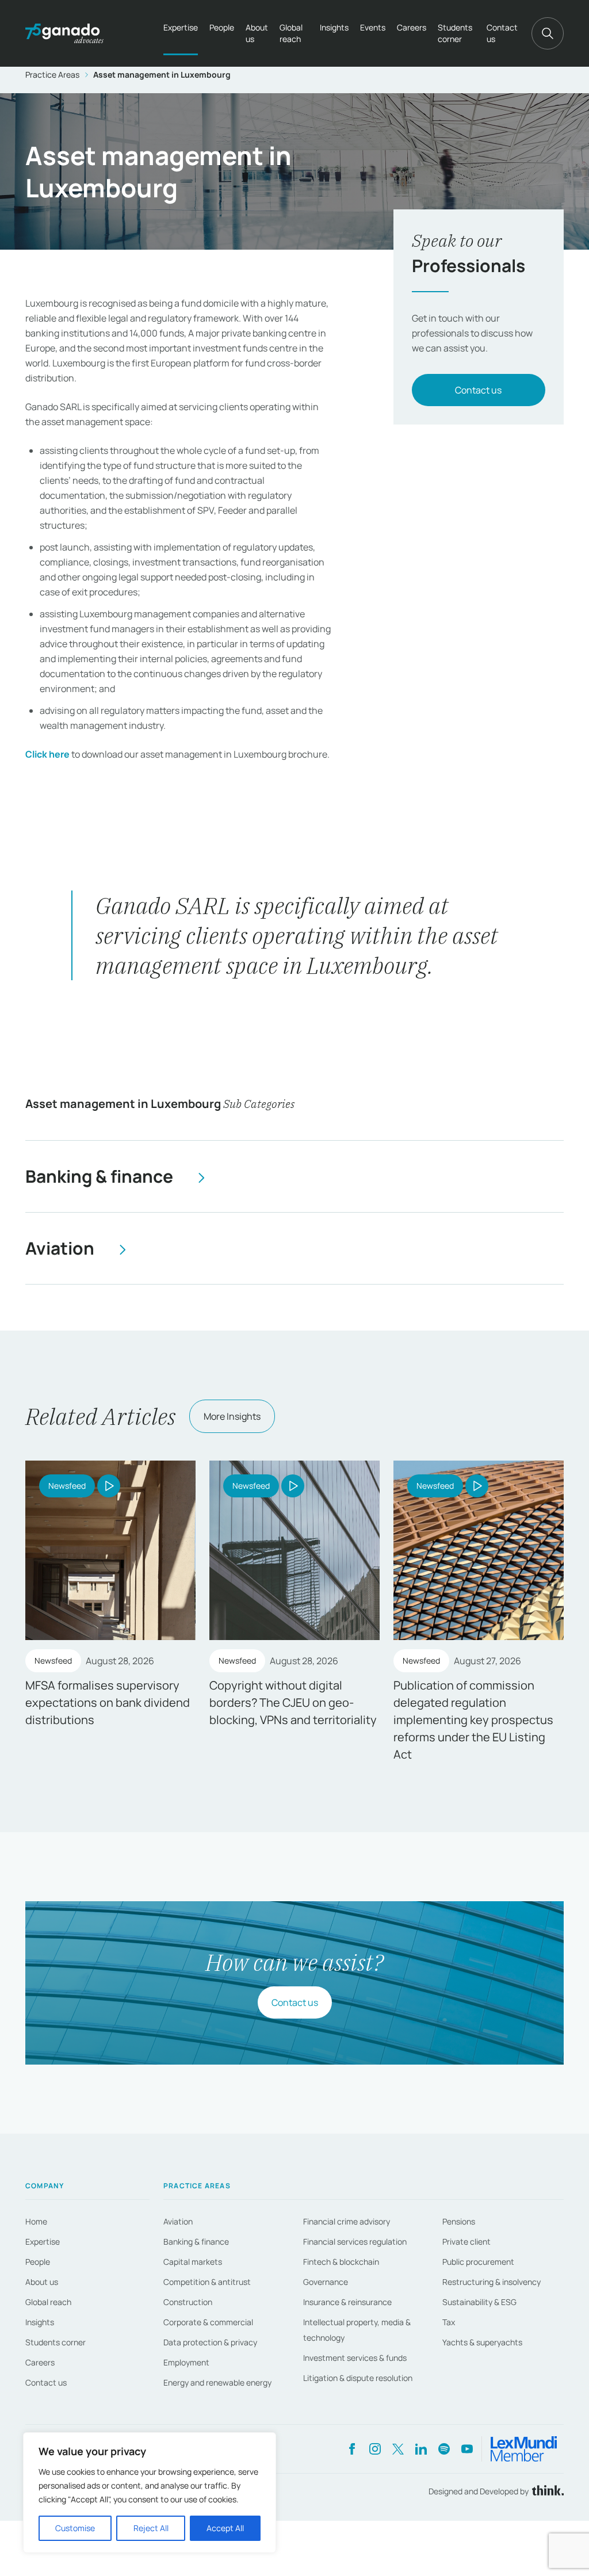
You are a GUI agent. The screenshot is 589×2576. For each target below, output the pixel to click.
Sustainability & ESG (479, 2302)
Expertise (181, 27)
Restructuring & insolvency (492, 2282)
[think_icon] (546, 2491)
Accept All (225, 2528)
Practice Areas (52, 74)
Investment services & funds (355, 2358)
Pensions (459, 2221)
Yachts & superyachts (482, 2342)
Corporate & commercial (208, 2322)
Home (36, 2221)
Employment (186, 2362)
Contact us (502, 33)
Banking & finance (196, 2241)
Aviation (178, 2221)
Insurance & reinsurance (347, 2302)
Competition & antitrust (207, 2282)
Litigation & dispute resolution (358, 2378)
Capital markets (193, 2262)
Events (373, 27)
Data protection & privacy (210, 2342)
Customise (75, 2528)
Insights (334, 27)
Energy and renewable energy (217, 2382)
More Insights (232, 1416)
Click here (47, 754)
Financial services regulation (355, 2241)
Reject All (151, 2528)
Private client (466, 2241)
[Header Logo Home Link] (64, 33)
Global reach (291, 33)
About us (257, 33)
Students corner (455, 33)
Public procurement (478, 2262)
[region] (150, 2493)
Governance (326, 2282)
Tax (449, 2322)
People (222, 27)
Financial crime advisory (347, 2221)
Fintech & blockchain (341, 2262)
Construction (188, 2302)
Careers (412, 27)
